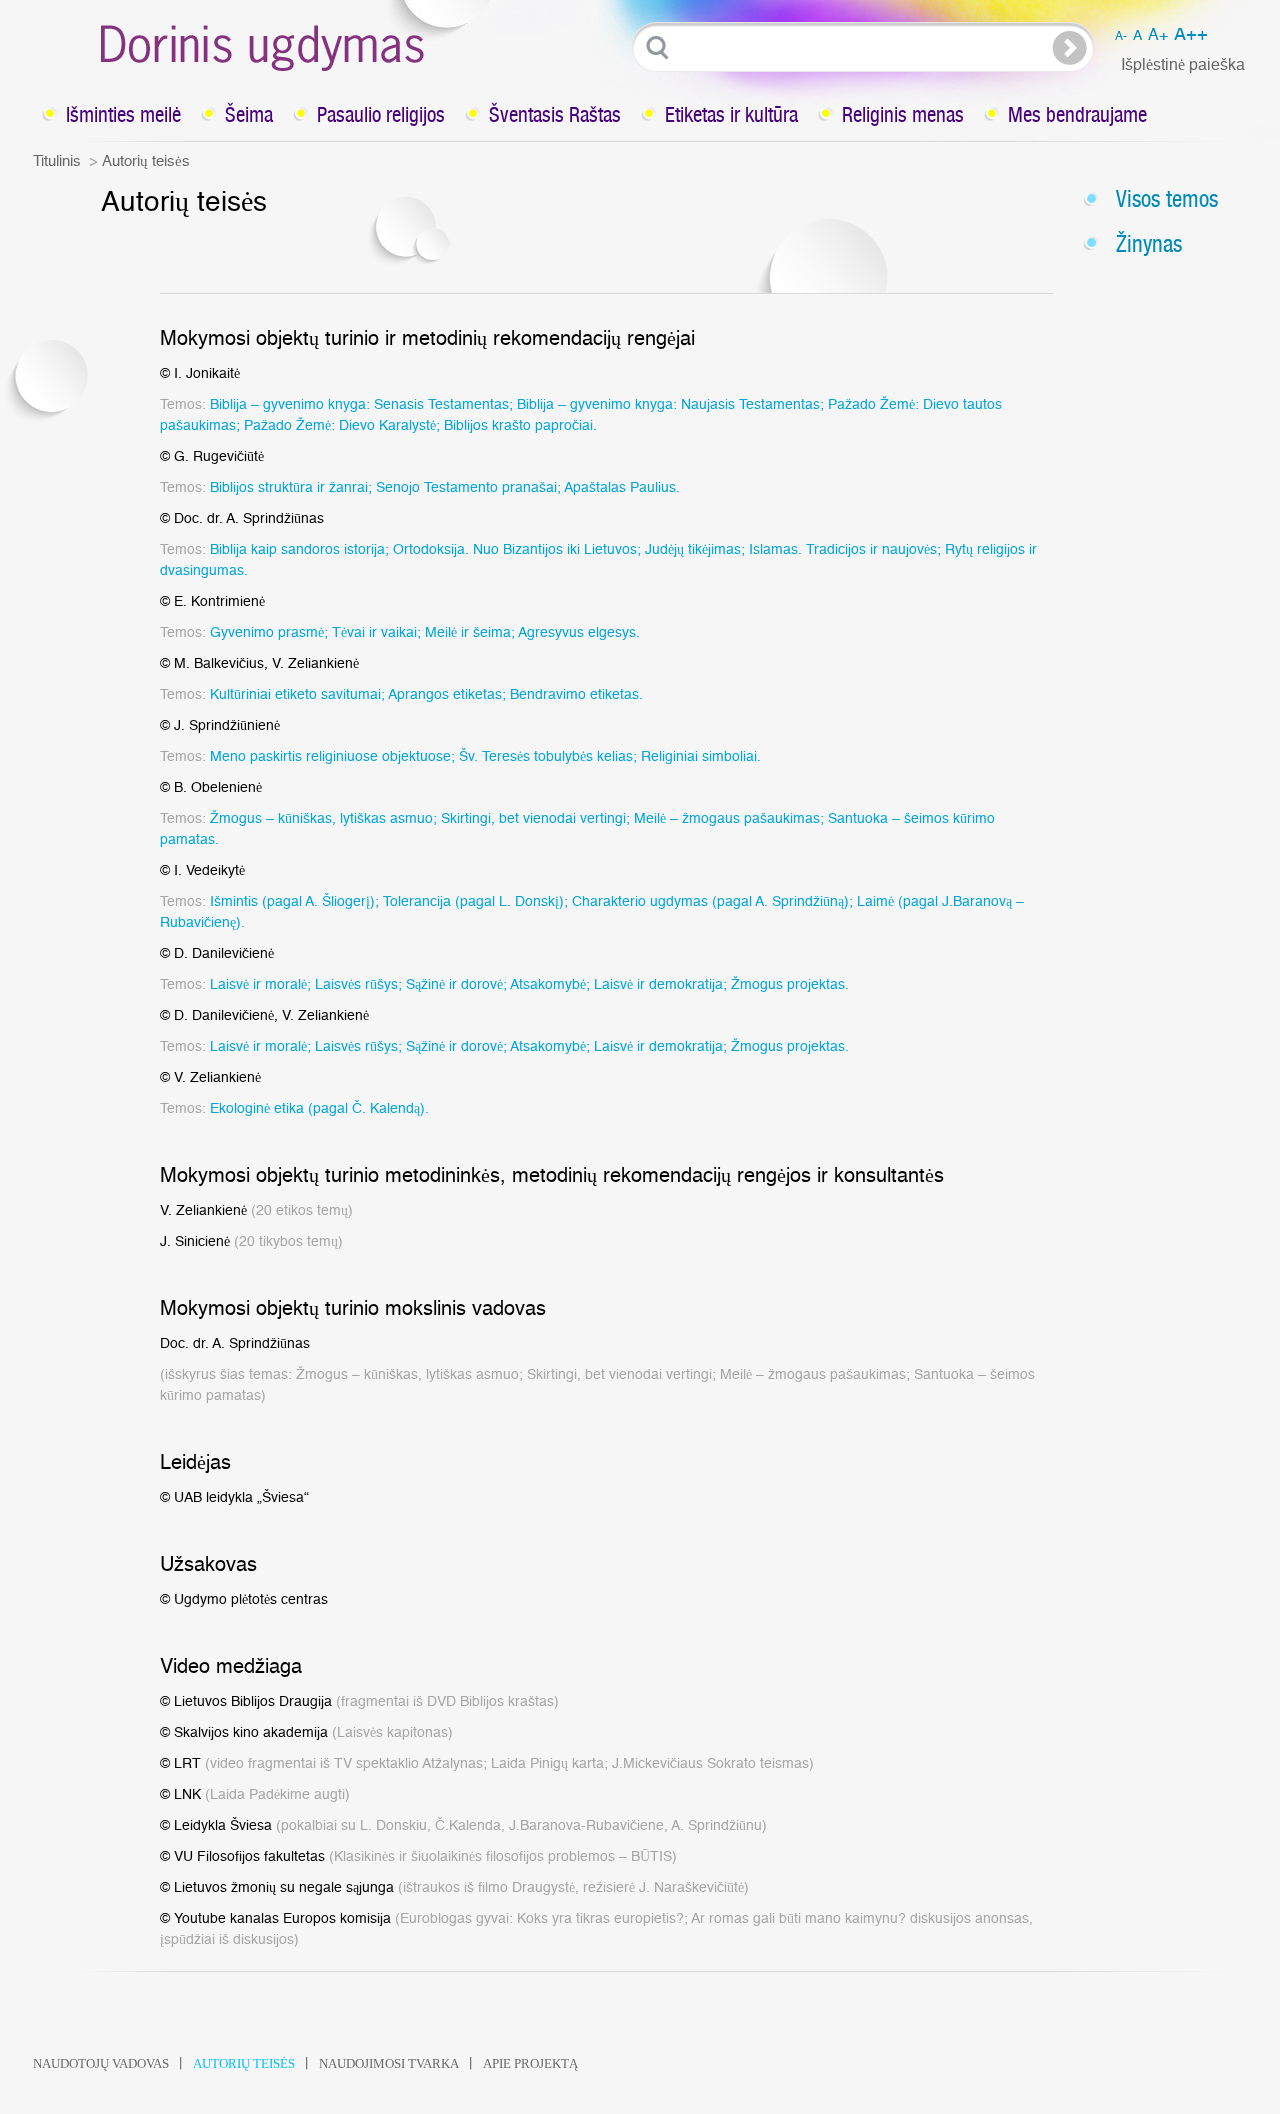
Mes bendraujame (1077, 114)
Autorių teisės (244, 2063)
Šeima (249, 114)
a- (1121, 36)
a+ (1158, 35)
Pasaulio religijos (381, 114)
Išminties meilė (123, 114)
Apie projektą (530, 2063)
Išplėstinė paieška (1183, 65)
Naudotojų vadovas (101, 2063)
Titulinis (57, 161)
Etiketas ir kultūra (731, 114)
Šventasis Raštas (555, 114)
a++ (1191, 35)
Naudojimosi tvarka (389, 2063)
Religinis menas (903, 114)
